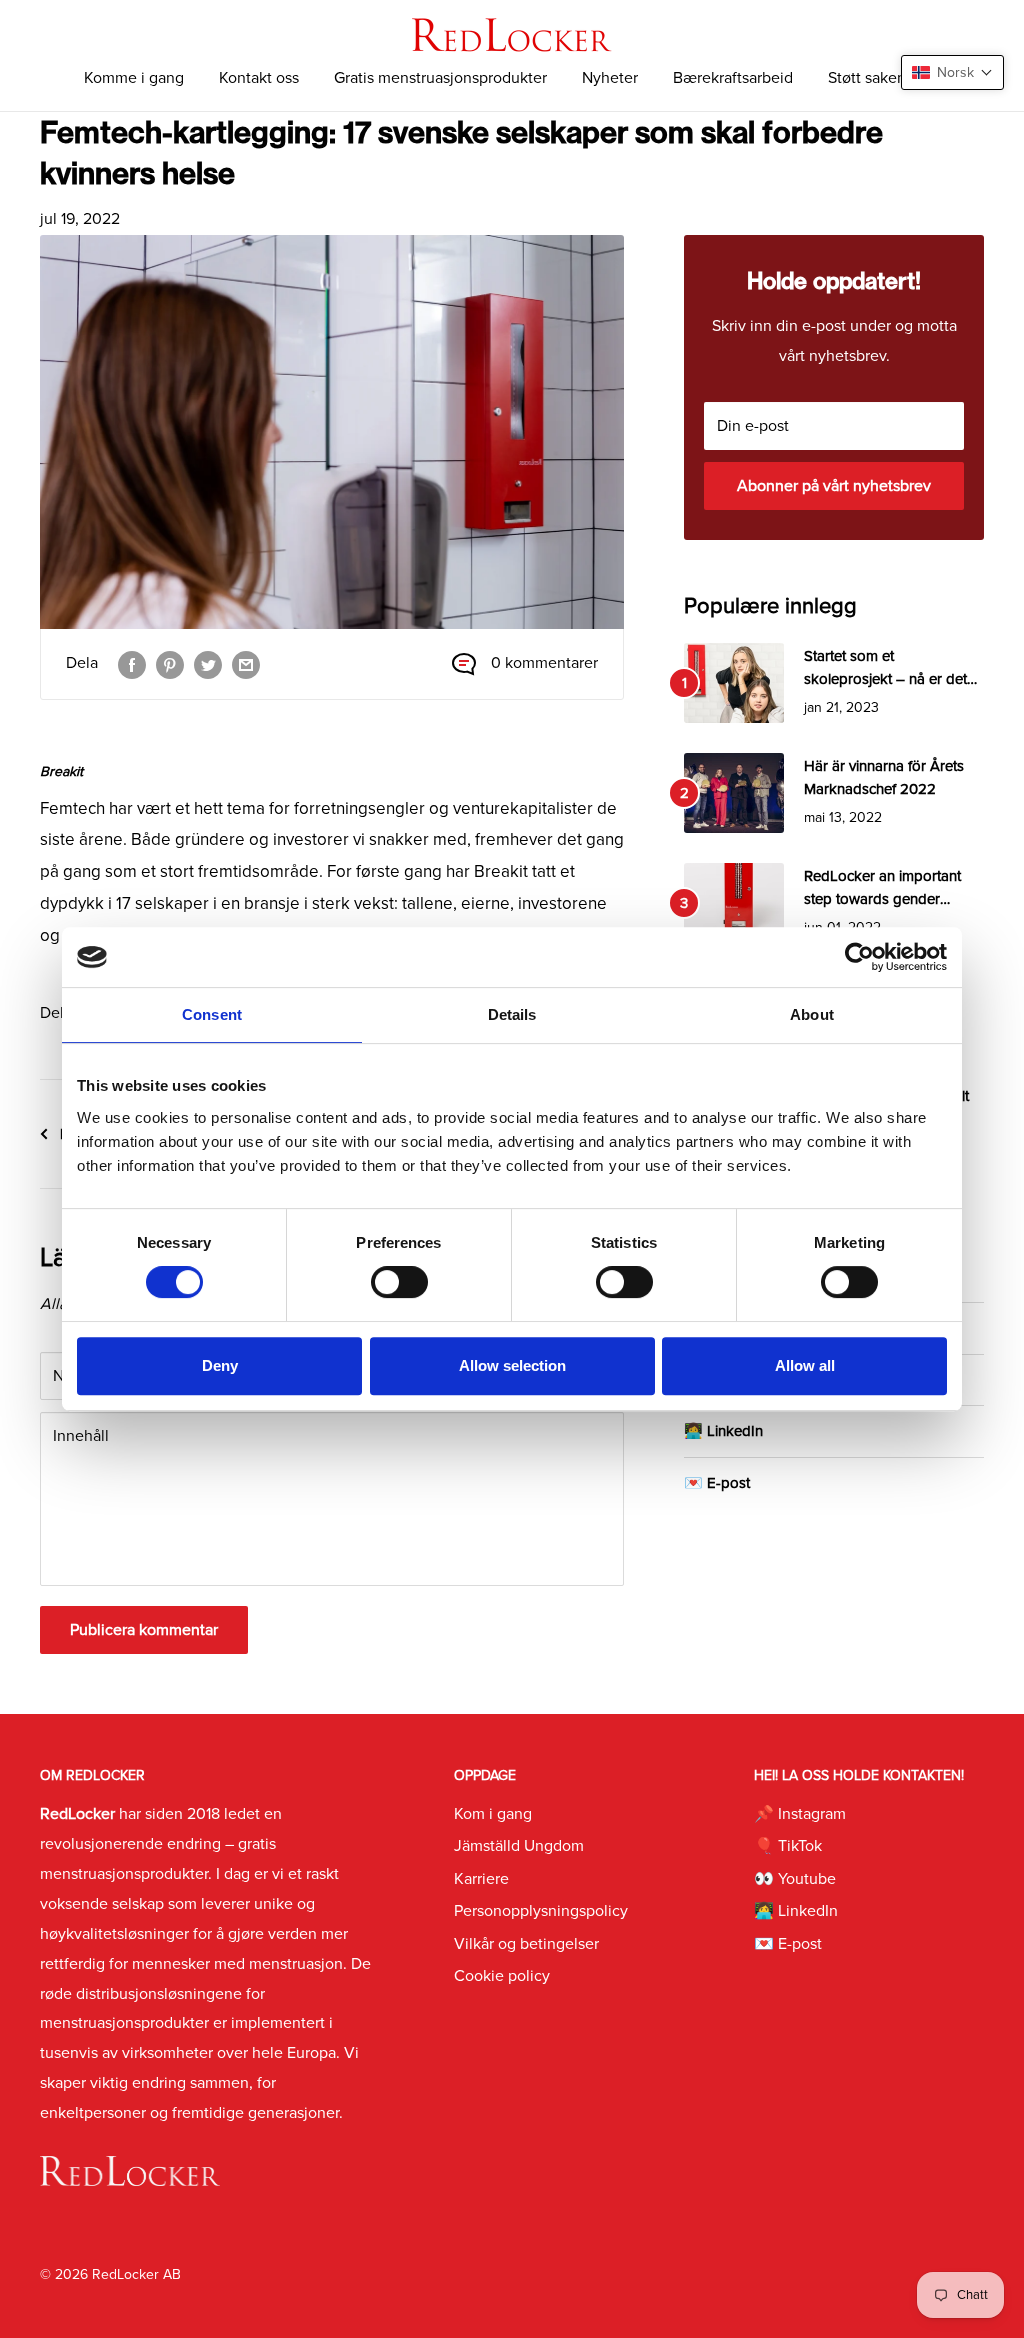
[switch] (399, 1282)
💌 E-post (717, 1483)
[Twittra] (208, 664)
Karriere (481, 1879)
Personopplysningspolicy (541, 1911)
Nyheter (610, 78)
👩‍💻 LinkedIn (723, 1431)
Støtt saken (867, 78)
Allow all (805, 1365)
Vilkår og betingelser (526, 1944)
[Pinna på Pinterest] (170, 664)
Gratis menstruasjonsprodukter (440, 78)
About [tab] (812, 1014)
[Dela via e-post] (246, 664)
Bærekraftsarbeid (733, 78)
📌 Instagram (800, 1814)
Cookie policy (502, 1976)
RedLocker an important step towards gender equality (882, 889)
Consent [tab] (212, 1014)
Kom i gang (493, 1814)
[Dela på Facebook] (132, 664)
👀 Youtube (795, 1879)
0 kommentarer (544, 663)
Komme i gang (134, 78)
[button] (952, 72)
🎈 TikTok (788, 1846)
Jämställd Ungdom (519, 1846)
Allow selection (512, 1365)
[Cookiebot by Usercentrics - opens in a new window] (859, 957)
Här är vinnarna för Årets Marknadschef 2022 (884, 777)
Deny (220, 1365)
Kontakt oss (259, 78)
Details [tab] (512, 1014)
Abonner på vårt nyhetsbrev (834, 486)
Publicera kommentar (144, 1630)
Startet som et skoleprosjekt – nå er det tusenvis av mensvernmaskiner (885, 669)
